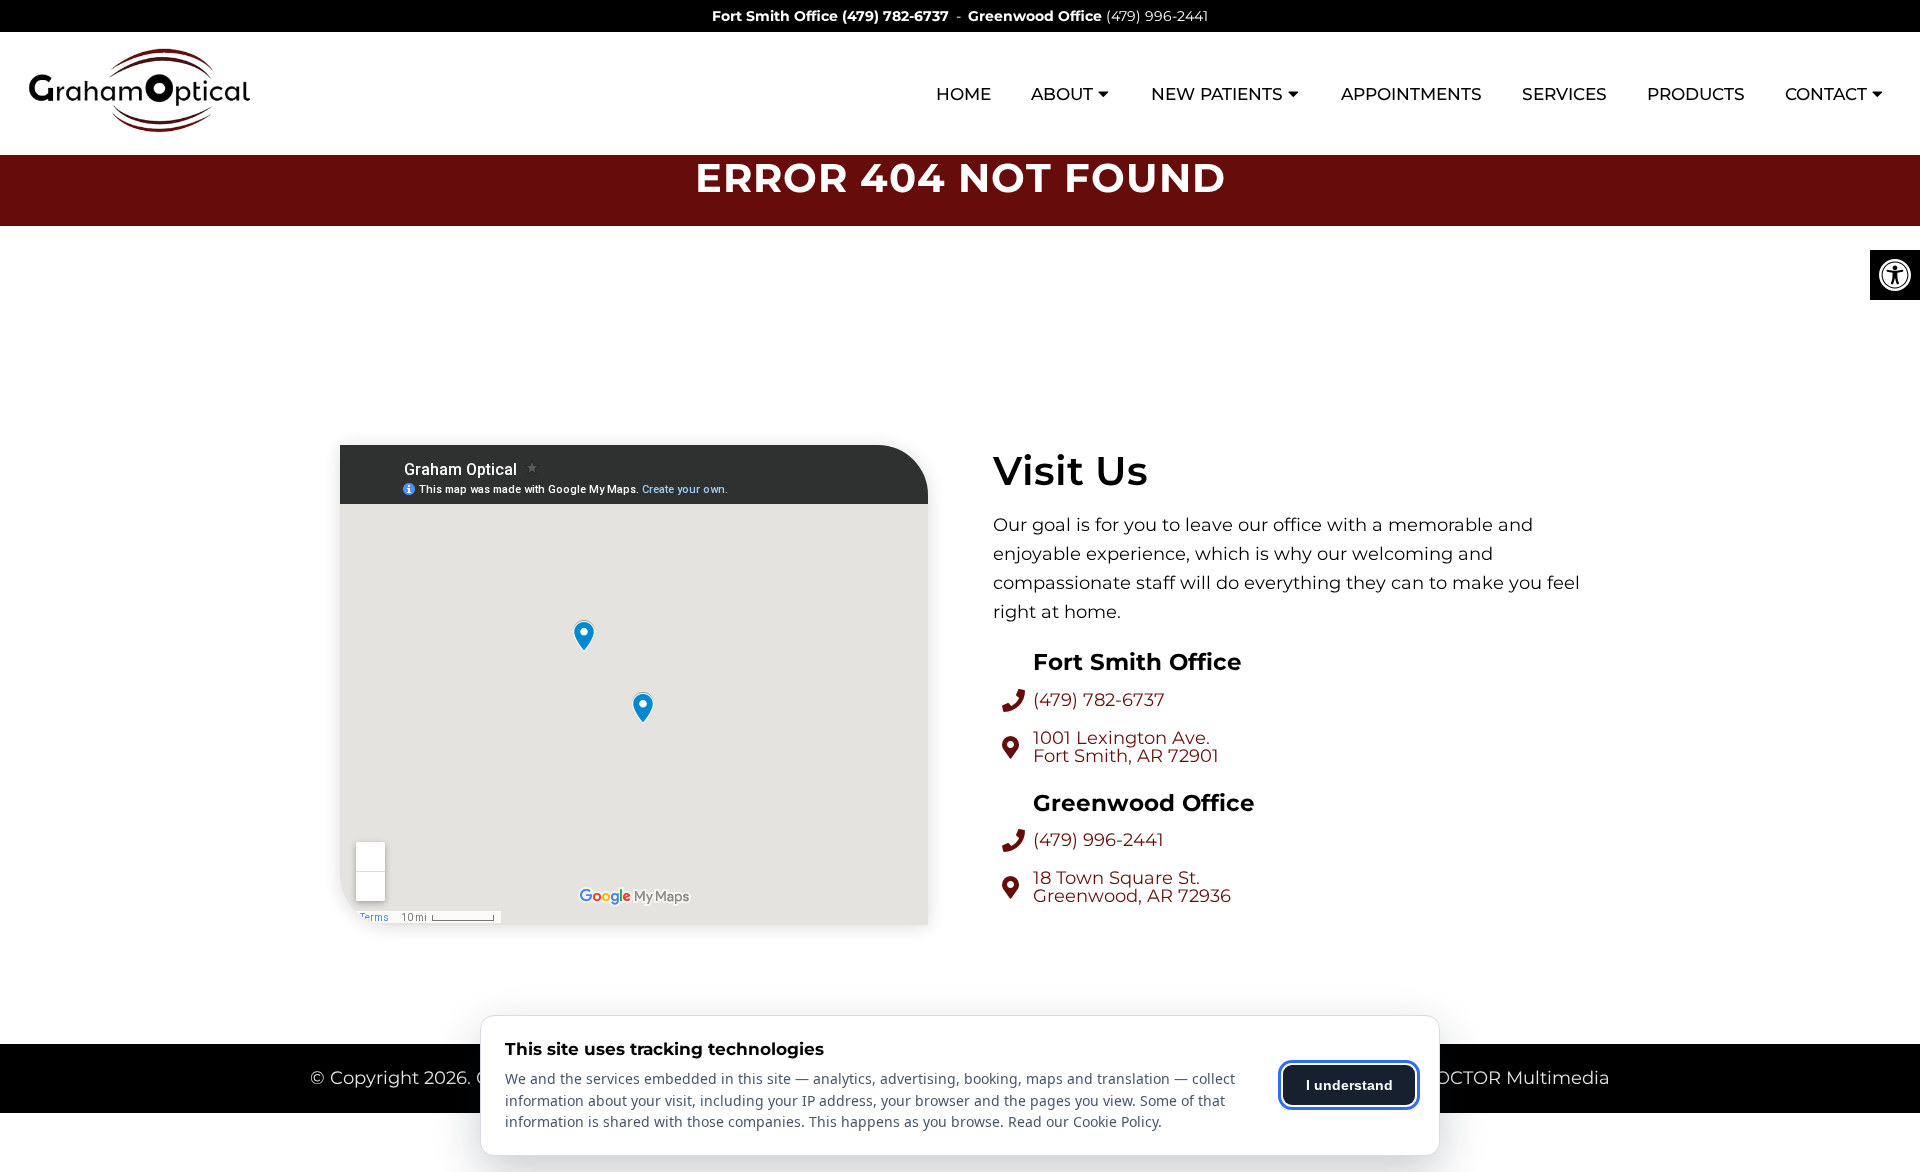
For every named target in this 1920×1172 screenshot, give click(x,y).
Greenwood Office (1037, 16)
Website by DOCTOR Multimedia (1462, 1078)
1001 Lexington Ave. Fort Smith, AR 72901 (1126, 747)
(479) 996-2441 (1157, 16)
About (1062, 94)
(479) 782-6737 (895, 16)
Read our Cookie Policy (1083, 1121)
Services (1564, 94)
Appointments (1411, 94)
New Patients (1217, 94)
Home (963, 94)
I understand (1349, 1085)
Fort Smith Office (777, 16)
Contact (1826, 94)
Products (1696, 94)
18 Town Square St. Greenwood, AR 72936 (1132, 887)
